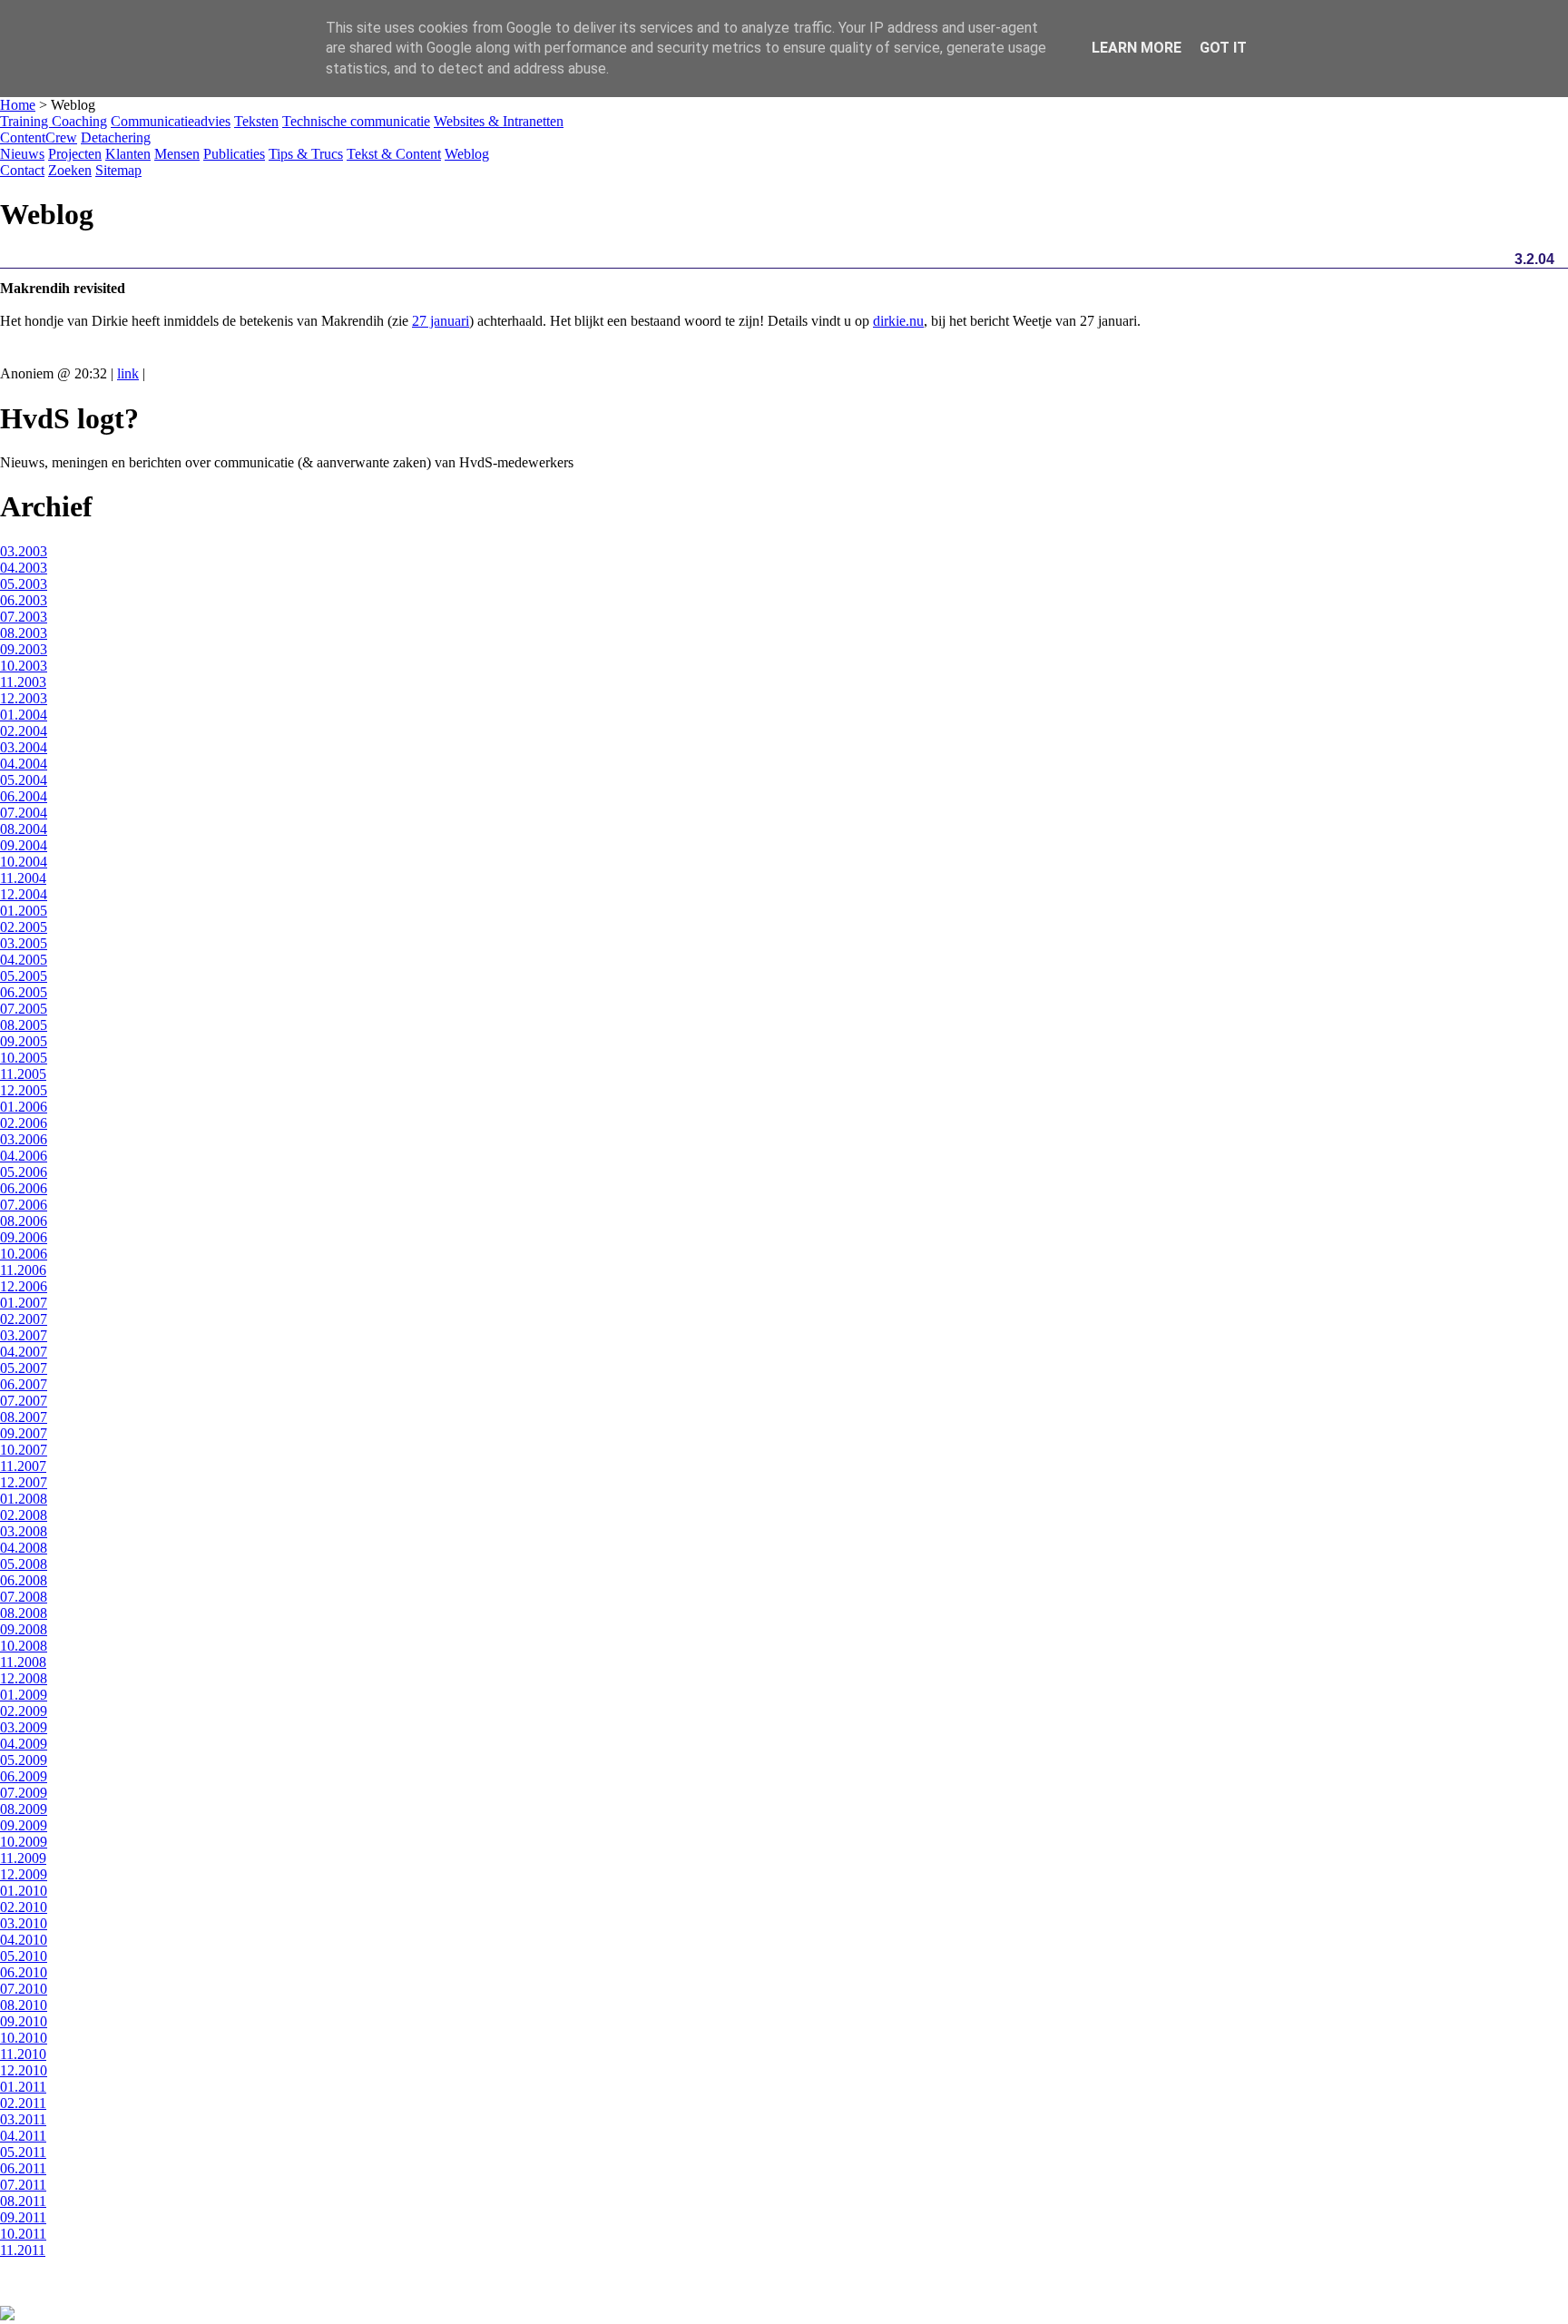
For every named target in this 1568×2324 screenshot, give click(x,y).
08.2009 (24, 1809)
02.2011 (23, 2103)
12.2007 (24, 1482)
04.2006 (24, 1156)
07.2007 (24, 1401)
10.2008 (24, 1646)
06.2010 (24, 1972)
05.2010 (24, 1956)
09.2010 (24, 2021)
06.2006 (24, 1188)
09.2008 (24, 1629)
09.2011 (23, 2217)
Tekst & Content (394, 154)
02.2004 (24, 731)
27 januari (441, 321)
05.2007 (24, 1368)
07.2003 (24, 617)
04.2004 (24, 764)
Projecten (75, 154)
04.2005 (24, 960)
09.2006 (24, 1237)
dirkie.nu (898, 321)
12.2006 (24, 1286)
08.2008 (24, 1613)
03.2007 (24, 1335)
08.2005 (24, 1025)
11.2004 (23, 878)
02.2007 (24, 1319)
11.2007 (23, 1466)
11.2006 (23, 1270)
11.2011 (23, 2250)
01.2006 (24, 1107)
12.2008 (24, 1678)
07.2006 (24, 1205)
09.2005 (24, 1041)
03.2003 (24, 551)
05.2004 (24, 780)
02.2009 (24, 1711)
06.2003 (24, 600)
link (128, 373)
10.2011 (23, 2234)
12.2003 (24, 698)
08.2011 (23, 2201)
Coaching (79, 121)
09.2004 (24, 845)
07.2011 (23, 2185)
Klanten (128, 154)
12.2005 (24, 1090)
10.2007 (24, 1450)
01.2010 (24, 1891)
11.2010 (23, 2054)
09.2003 (24, 649)
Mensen (177, 154)
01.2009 (24, 1695)
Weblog (467, 154)
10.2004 (24, 862)
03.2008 (24, 1531)
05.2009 (24, 1760)
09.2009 (24, 1825)
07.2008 (24, 1597)
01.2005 (24, 911)
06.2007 (24, 1384)
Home (18, 105)
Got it (1223, 48)
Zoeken (70, 170)
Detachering (116, 137)
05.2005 (24, 976)
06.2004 (24, 796)
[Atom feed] (7, 2315)
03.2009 (24, 1727)
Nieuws (22, 154)
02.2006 (24, 1123)
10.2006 (24, 1254)
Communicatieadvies (171, 121)
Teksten (256, 121)
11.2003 (23, 682)
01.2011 (23, 2087)
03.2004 (24, 747)
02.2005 (24, 927)
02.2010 (24, 1907)
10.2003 (24, 666)
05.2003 (24, 584)
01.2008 (24, 1499)
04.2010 (24, 1940)
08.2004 (24, 829)
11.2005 (23, 1074)
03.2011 (23, 2119)
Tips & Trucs (306, 154)
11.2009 (23, 1858)
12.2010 (24, 2070)
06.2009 (24, 1776)
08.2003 (24, 633)
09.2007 (24, 1433)
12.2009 (24, 1874)
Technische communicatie (356, 121)
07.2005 (24, 1009)
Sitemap (118, 170)
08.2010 (24, 2005)
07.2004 (24, 813)
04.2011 (23, 2136)
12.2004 (24, 894)
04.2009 (24, 1744)
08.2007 (24, 1417)
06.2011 (23, 2168)
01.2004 (24, 715)
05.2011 (23, 2152)
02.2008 (24, 1515)
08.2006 (24, 1221)
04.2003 (24, 568)
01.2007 (24, 1303)
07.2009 (24, 1793)
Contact (22, 170)
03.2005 (24, 943)
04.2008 (24, 1548)
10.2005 (24, 1058)
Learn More (1137, 48)
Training (26, 121)
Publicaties (234, 154)
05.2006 (24, 1172)
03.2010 (24, 1923)
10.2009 (24, 1842)
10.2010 (24, 2038)
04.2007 (24, 1352)
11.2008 (23, 1662)
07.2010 (24, 1989)
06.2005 (24, 992)
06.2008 (24, 1580)
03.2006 (24, 1139)
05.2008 (24, 1564)
